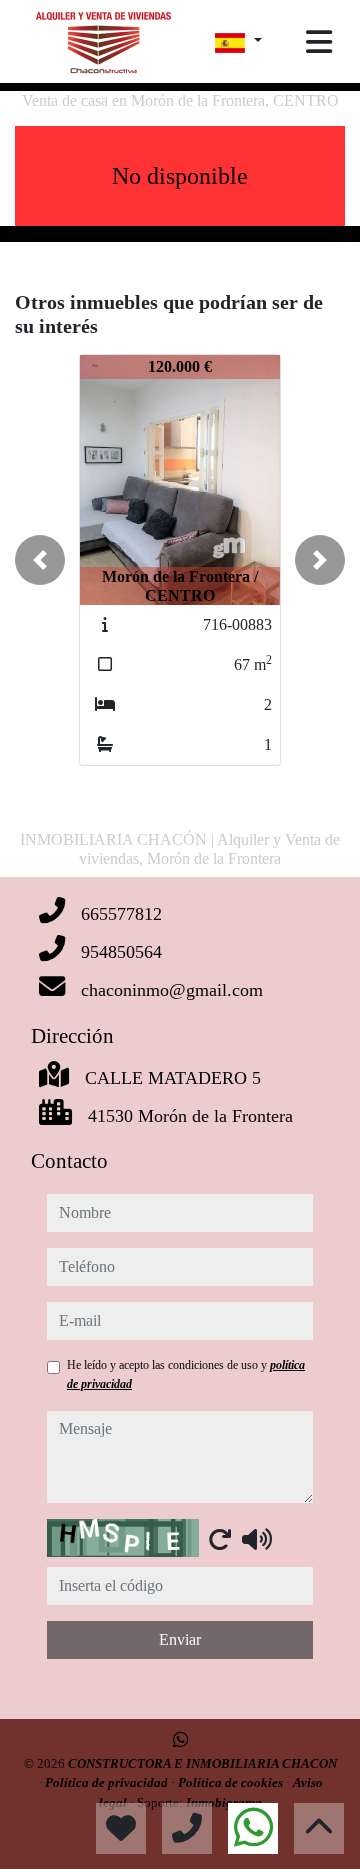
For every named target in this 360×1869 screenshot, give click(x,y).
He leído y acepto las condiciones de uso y (186, 1374)
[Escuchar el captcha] (257, 1539)
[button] (40, 560)
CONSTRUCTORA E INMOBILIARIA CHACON (202, 1763)
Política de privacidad (108, 1782)
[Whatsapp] (180, 1740)
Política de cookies (232, 1782)
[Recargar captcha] (220, 1539)
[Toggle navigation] (319, 42)
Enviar (180, 1639)
